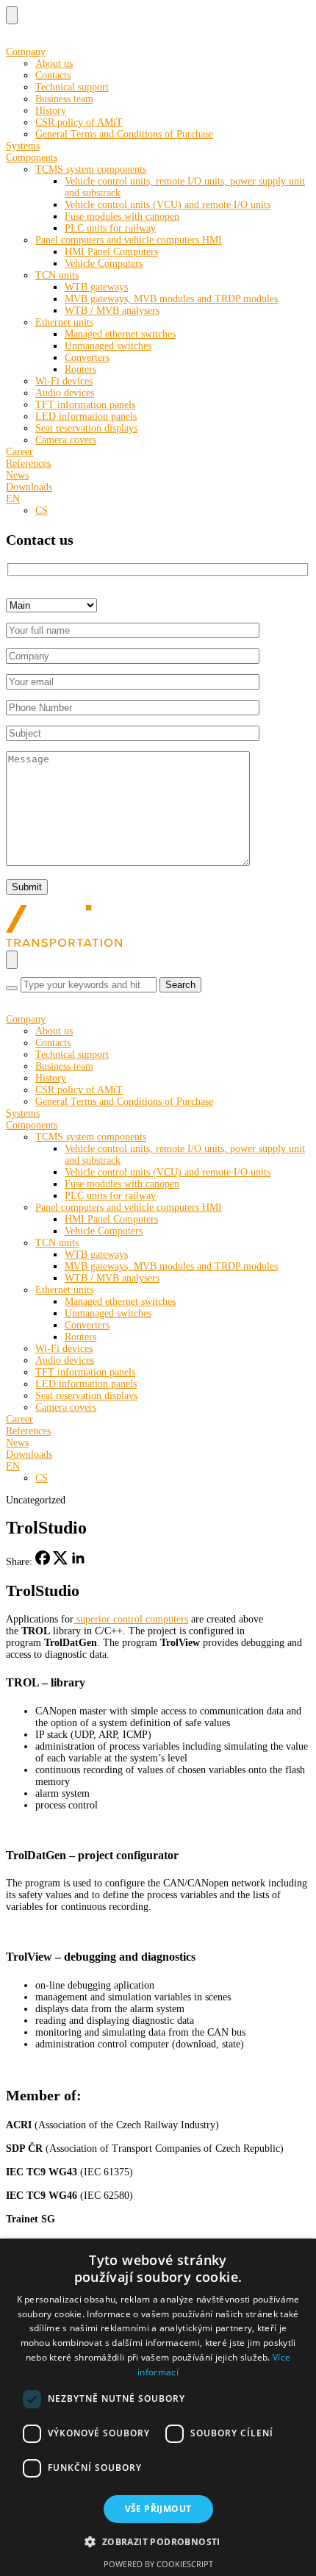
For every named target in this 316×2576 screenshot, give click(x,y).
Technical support (72, 87)
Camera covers (66, 440)
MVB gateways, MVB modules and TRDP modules (171, 299)
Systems (23, 146)
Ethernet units (64, 322)
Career (19, 452)
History (51, 111)
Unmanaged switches (108, 346)
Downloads (29, 487)
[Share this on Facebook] (43, 1562)
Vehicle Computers (104, 264)
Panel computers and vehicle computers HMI (129, 240)
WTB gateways (96, 287)
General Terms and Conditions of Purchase (124, 134)
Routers (80, 369)
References (28, 464)
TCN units (57, 275)
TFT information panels (85, 405)
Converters (87, 358)
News (17, 475)
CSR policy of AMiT (79, 122)
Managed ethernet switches (120, 334)
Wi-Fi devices (64, 381)
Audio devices (65, 393)
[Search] (12, 988)
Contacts (53, 75)
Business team (64, 99)
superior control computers (131, 1619)
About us (54, 64)
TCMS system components (91, 169)
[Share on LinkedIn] (78, 1562)
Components (32, 158)
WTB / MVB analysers (112, 311)
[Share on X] (60, 1562)
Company (26, 52)
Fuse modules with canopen (122, 217)
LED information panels (86, 416)
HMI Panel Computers (111, 252)
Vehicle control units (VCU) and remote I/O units (168, 205)
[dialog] (158, 2407)
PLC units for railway (110, 228)
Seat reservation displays (86, 428)
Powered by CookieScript (158, 2564)
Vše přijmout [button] (158, 2509)
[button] (158, 2541)
